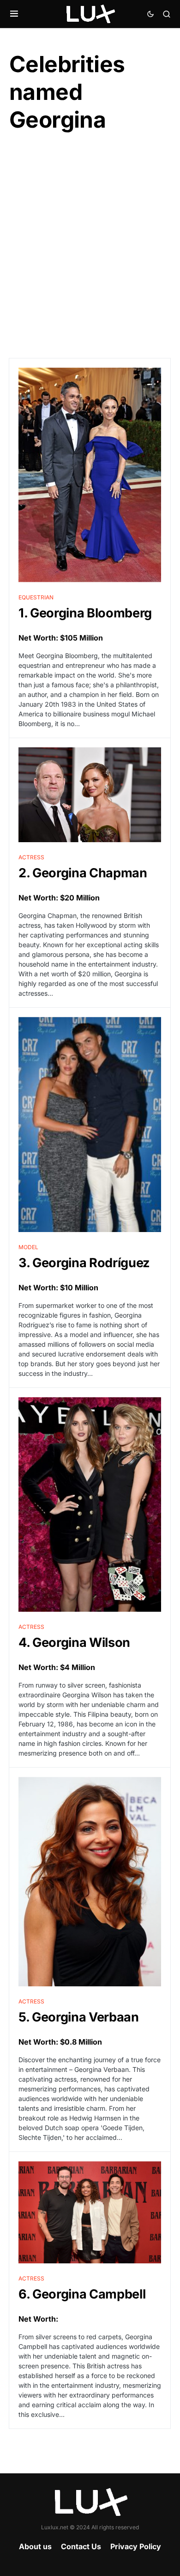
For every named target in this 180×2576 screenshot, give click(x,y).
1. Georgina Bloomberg (85, 613)
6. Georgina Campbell (82, 2294)
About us (35, 2546)
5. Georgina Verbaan (79, 2017)
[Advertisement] (90, 246)
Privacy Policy (136, 2546)
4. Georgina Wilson (74, 1642)
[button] (14, 14)
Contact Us (81, 2546)
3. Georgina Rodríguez (84, 1263)
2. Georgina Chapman (83, 873)
